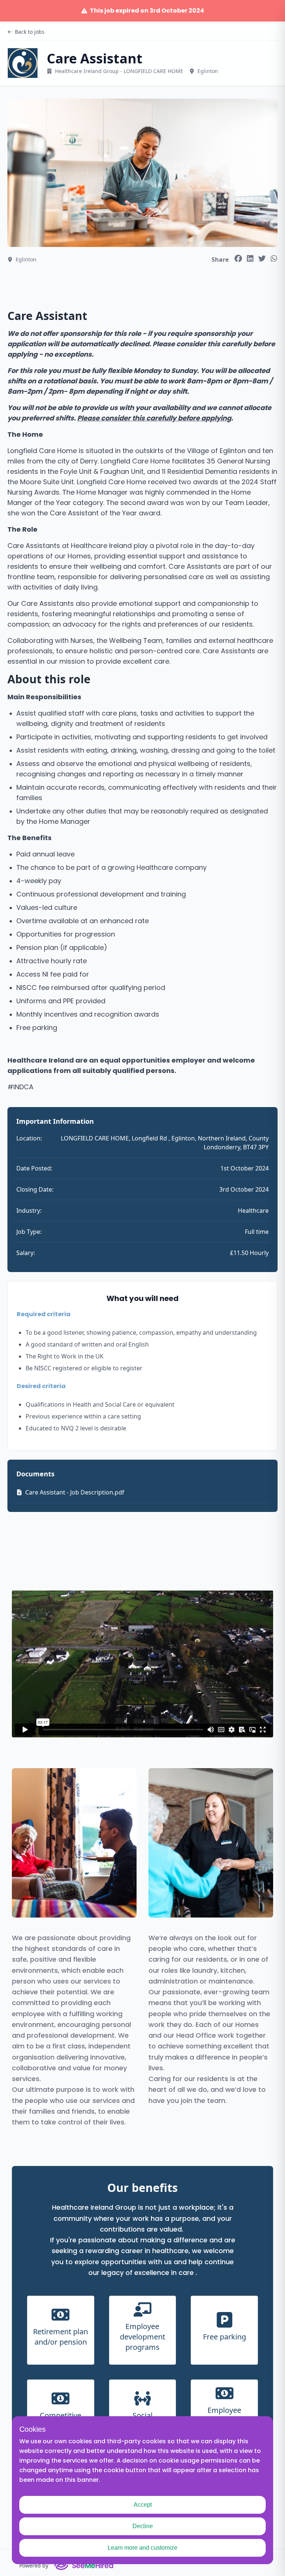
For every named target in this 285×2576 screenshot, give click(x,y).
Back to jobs (30, 32)
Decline (143, 2526)
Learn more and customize (142, 2548)
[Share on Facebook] (238, 258)
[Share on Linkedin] (250, 258)
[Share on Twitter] (262, 258)
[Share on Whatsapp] (274, 258)
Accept (143, 2505)
